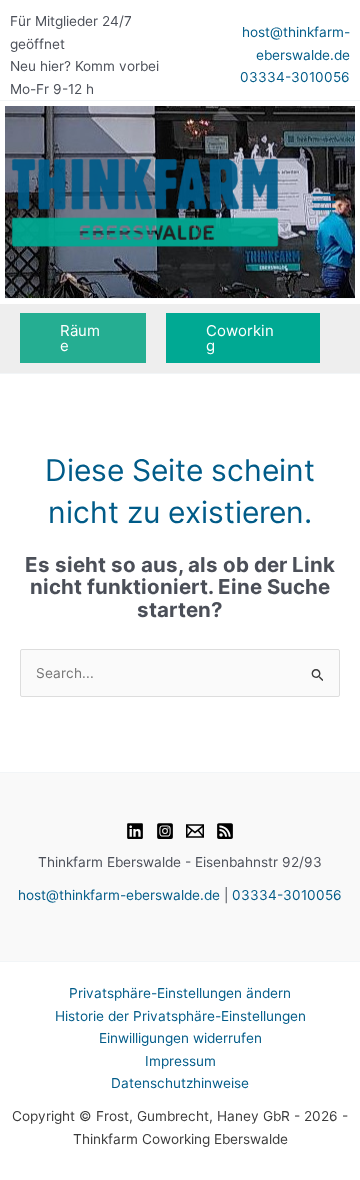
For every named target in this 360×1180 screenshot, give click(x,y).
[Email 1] (195, 831)
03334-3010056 (295, 77)
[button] (83, 338)
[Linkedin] (135, 831)
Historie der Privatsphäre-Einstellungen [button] (180, 1016)
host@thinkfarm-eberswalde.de (119, 895)
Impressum (180, 1061)
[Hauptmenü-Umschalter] (324, 202)
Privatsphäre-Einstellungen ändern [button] (180, 993)
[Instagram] (165, 831)
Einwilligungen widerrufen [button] (180, 1038)
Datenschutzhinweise (180, 1083)
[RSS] (225, 831)
